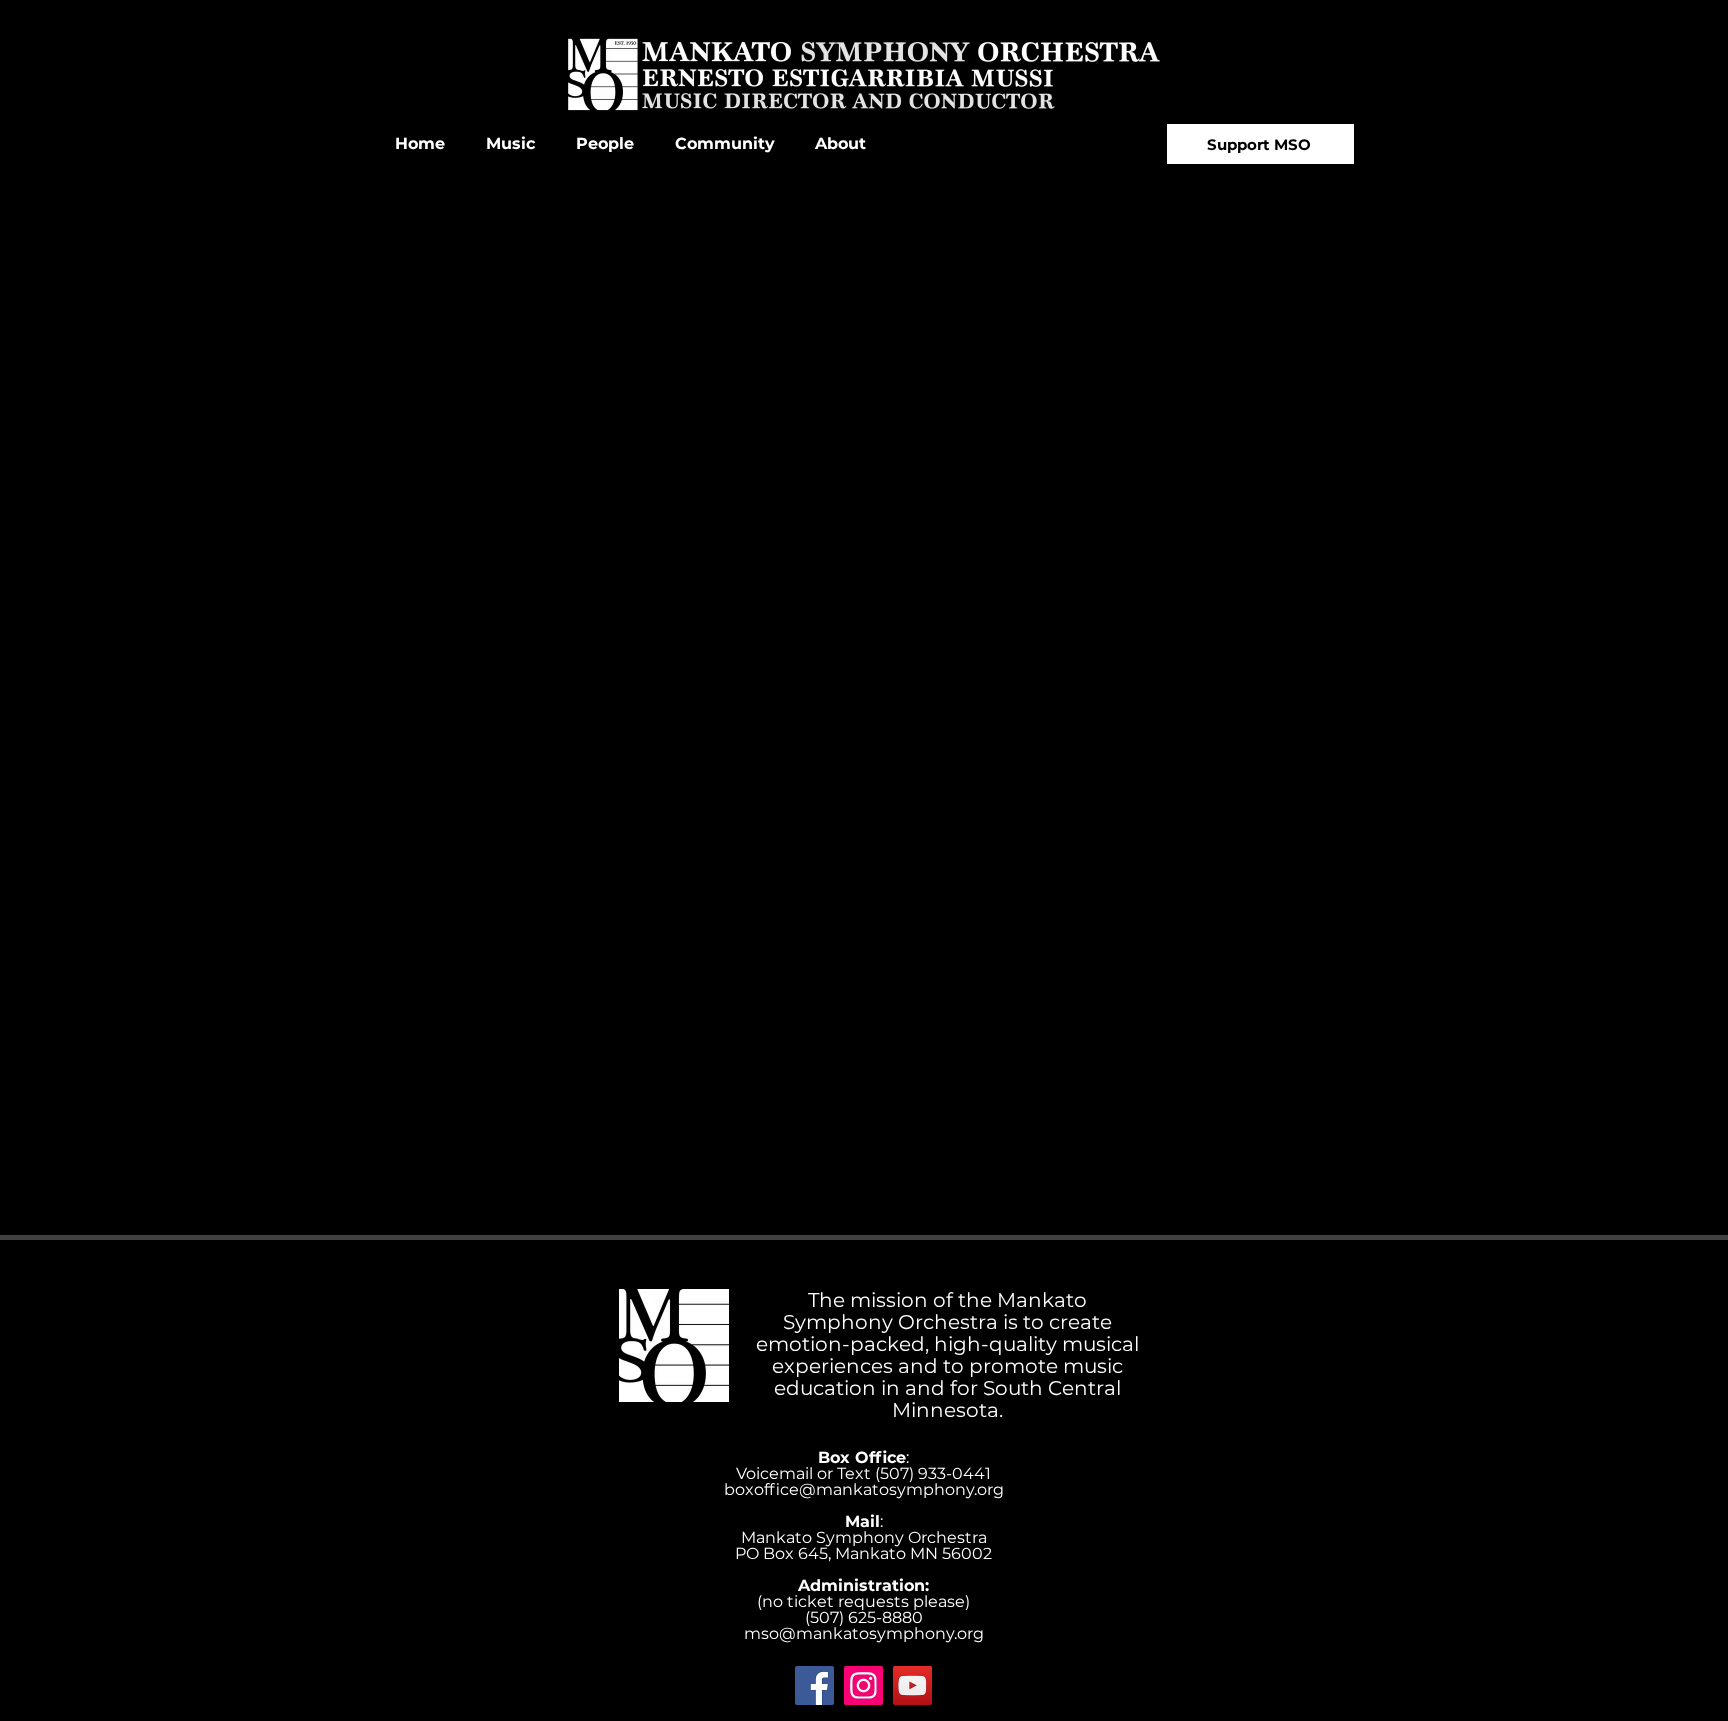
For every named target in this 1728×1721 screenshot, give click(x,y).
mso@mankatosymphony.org (864, 1633)
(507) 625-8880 (864, 1617)
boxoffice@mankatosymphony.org (864, 1489)
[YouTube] (912, 1685)
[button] (510, 144)
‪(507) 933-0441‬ (933, 1473)
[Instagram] (863, 1685)
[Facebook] (814, 1685)
